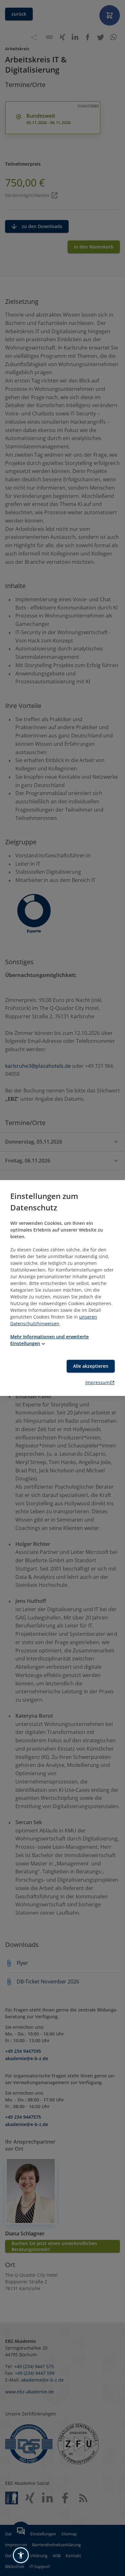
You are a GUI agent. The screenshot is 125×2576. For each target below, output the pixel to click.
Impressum (97, 1382)
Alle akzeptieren (91, 1366)
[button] (21, 2555)
